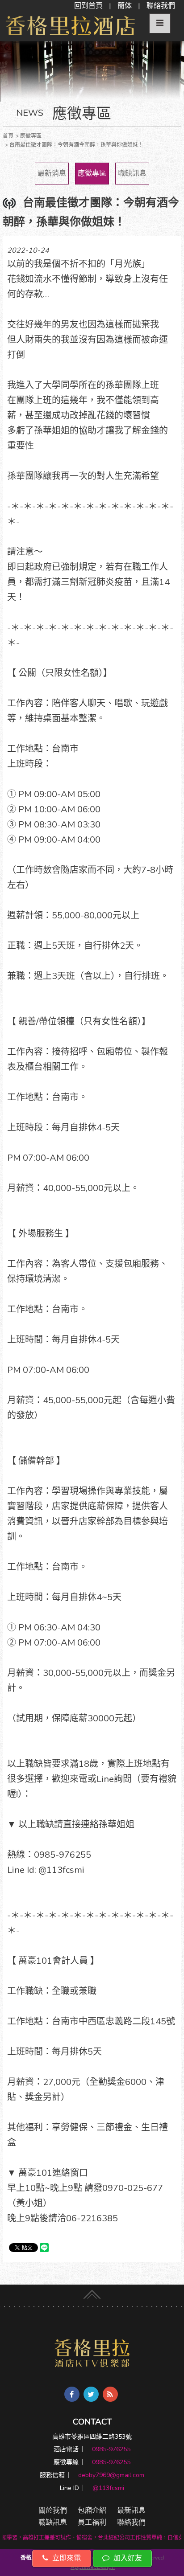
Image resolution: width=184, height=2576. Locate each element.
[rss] (110, 2394)
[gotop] (92, 2293)
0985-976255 (111, 2449)
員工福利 (92, 2523)
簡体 (125, 6)
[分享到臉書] (72, 2394)
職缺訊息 (132, 173)
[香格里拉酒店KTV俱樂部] (92, 2353)
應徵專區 (92, 173)
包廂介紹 (92, 2510)
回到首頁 (88, 6)
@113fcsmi (108, 2488)
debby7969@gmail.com (111, 2475)
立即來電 (66, 2558)
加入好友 (127, 2558)
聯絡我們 (161, 6)
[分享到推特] (91, 2394)
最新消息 (52, 173)
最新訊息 (131, 2510)
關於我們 (53, 2510)
